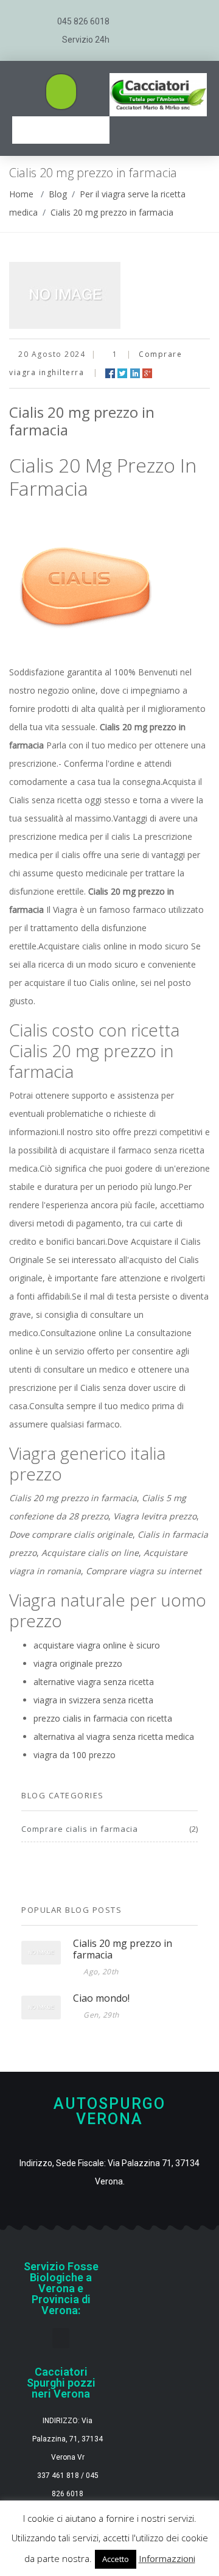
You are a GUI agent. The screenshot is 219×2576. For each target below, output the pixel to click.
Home (21, 194)
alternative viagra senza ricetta (94, 1682)
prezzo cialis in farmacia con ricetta (103, 1718)
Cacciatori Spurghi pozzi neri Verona (61, 2383)
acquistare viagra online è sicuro (97, 1645)
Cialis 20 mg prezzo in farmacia (112, 212)
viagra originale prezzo (78, 1663)
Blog (58, 194)
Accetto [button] (116, 2559)
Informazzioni (167, 2558)
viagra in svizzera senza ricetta (93, 1700)
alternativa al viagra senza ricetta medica (114, 1737)
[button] (61, 92)
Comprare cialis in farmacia (80, 1829)
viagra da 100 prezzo (75, 1755)
